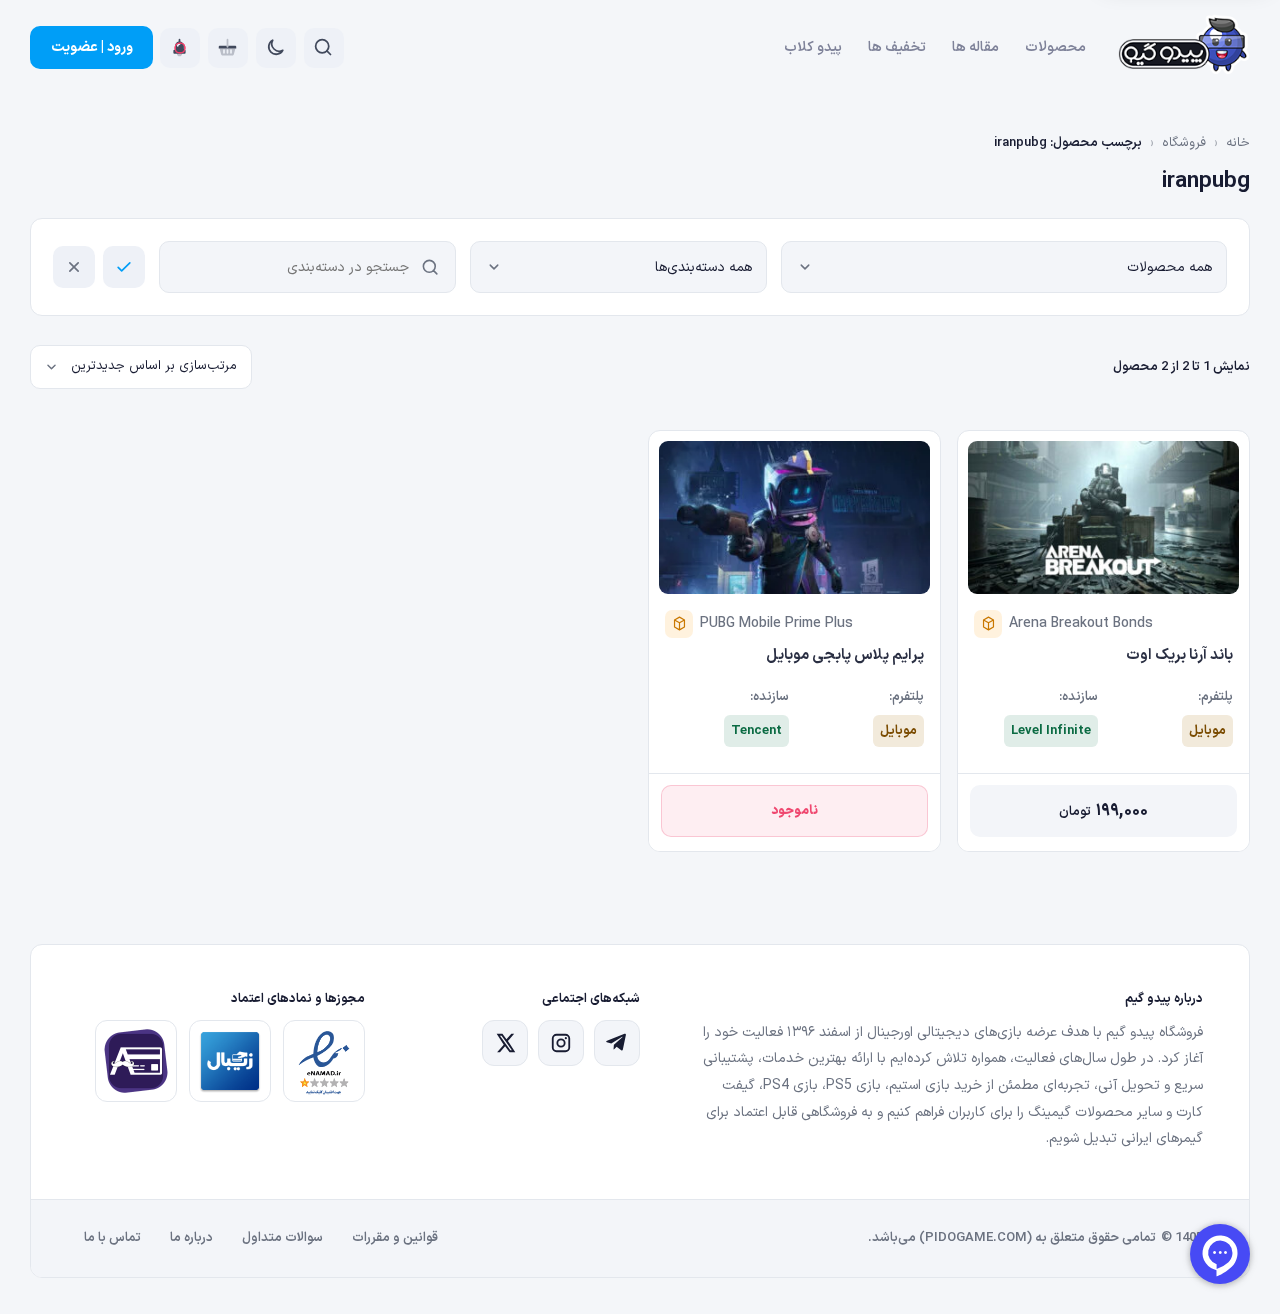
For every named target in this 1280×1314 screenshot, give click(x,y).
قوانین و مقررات (395, 1238)
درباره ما (191, 1238)
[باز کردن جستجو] (324, 48)
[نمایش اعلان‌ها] (180, 48)
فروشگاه (1184, 143)
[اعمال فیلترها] (124, 267)
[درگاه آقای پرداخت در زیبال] (136, 1061)
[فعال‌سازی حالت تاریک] (276, 48)
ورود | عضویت (92, 47)
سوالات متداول (282, 1238)
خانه (1238, 143)
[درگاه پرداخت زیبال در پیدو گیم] (230, 1061)
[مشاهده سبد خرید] (228, 48)
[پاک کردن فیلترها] (74, 267)
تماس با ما (112, 1238)
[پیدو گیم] (1184, 48)
